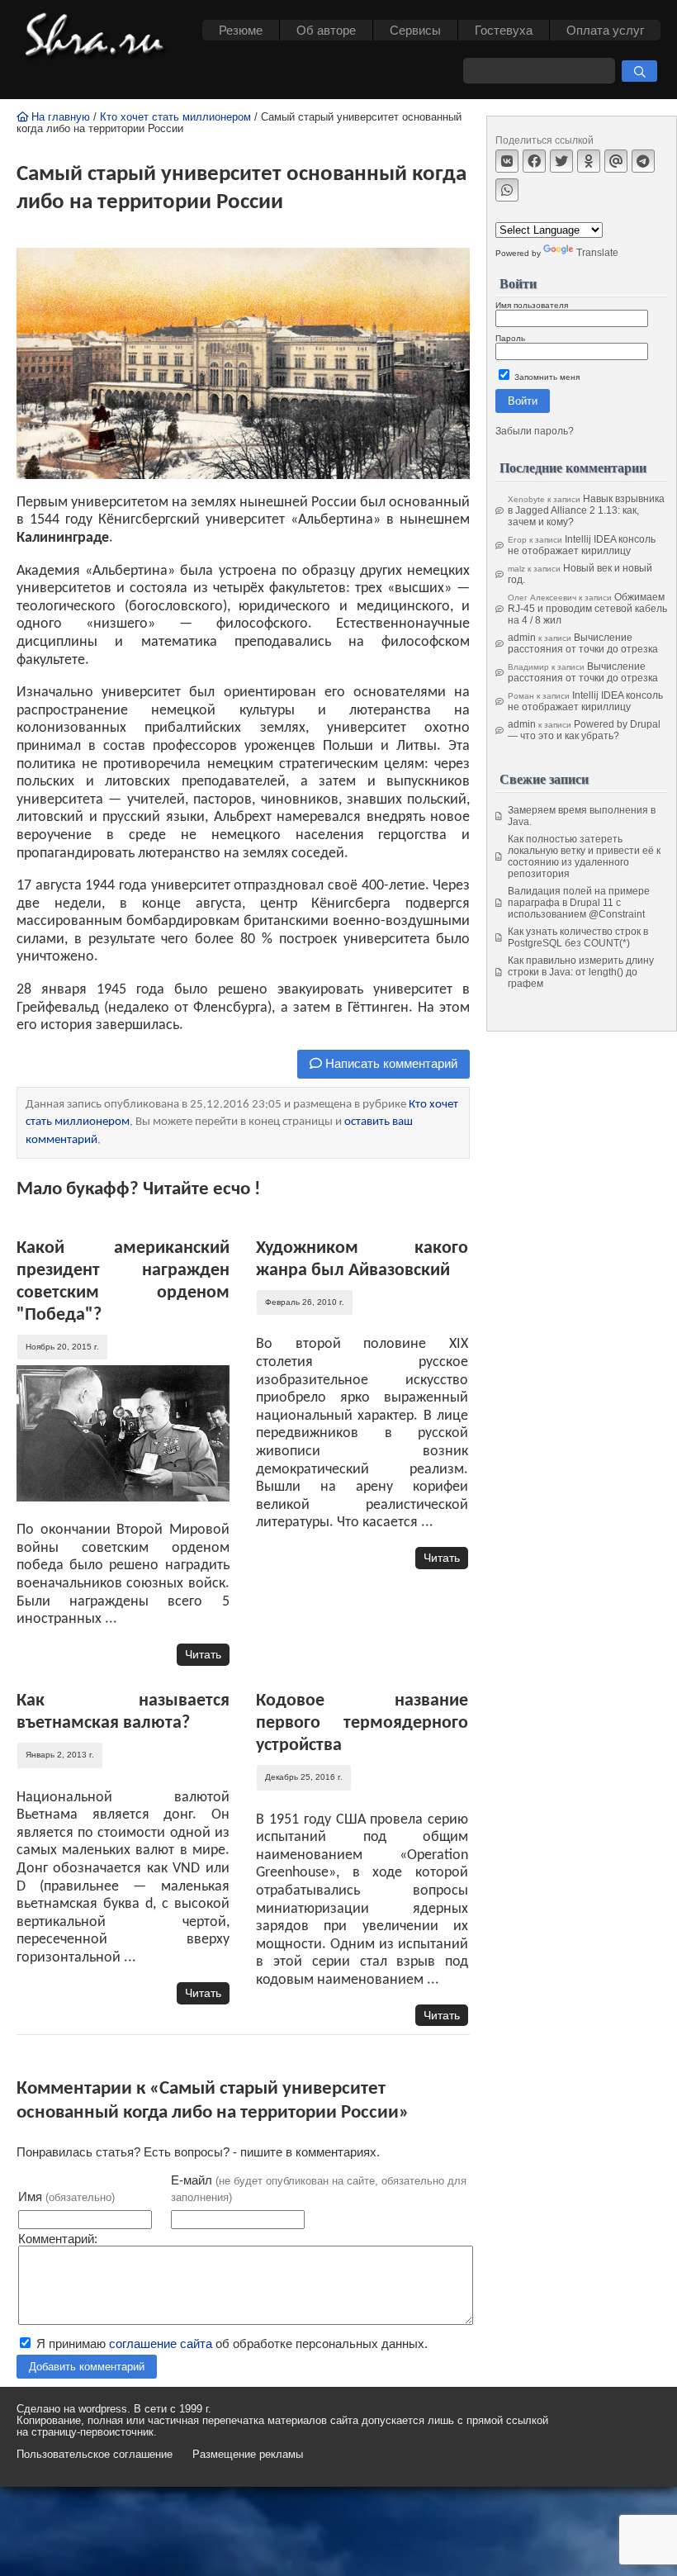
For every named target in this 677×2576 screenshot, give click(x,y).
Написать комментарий (390, 1063)
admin (522, 638)
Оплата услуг (605, 30)
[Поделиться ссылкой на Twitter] (561, 161)
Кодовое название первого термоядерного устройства (362, 1723)
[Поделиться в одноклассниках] (589, 161)
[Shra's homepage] (99, 37)
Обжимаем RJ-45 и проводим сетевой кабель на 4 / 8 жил (587, 609)
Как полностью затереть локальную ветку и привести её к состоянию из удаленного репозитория (584, 856)
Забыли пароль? (535, 431)
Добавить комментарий (87, 2367)
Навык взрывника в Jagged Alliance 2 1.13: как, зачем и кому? (586, 510)
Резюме (241, 30)
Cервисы (415, 30)
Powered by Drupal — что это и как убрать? (584, 730)
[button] (639, 71)
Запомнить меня (546, 377)
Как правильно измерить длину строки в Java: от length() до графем (581, 972)
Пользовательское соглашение (95, 2455)
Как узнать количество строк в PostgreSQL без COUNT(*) (578, 937)
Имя (66, 2196)
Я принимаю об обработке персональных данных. (230, 2344)
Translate (597, 253)
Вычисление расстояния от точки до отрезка (583, 643)
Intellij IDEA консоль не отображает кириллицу (582, 545)
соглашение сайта (161, 2344)
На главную (59, 117)
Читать (203, 1654)
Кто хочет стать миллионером (175, 117)
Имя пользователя (532, 305)
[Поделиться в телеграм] (643, 161)
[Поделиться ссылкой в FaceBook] (534, 161)
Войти (523, 401)
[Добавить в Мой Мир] (616, 161)
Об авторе (326, 30)
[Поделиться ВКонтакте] (507, 161)
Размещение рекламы (248, 2455)
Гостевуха (504, 30)
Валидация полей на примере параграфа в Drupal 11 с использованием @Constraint (579, 903)
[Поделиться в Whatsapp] (507, 190)
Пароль (510, 338)
